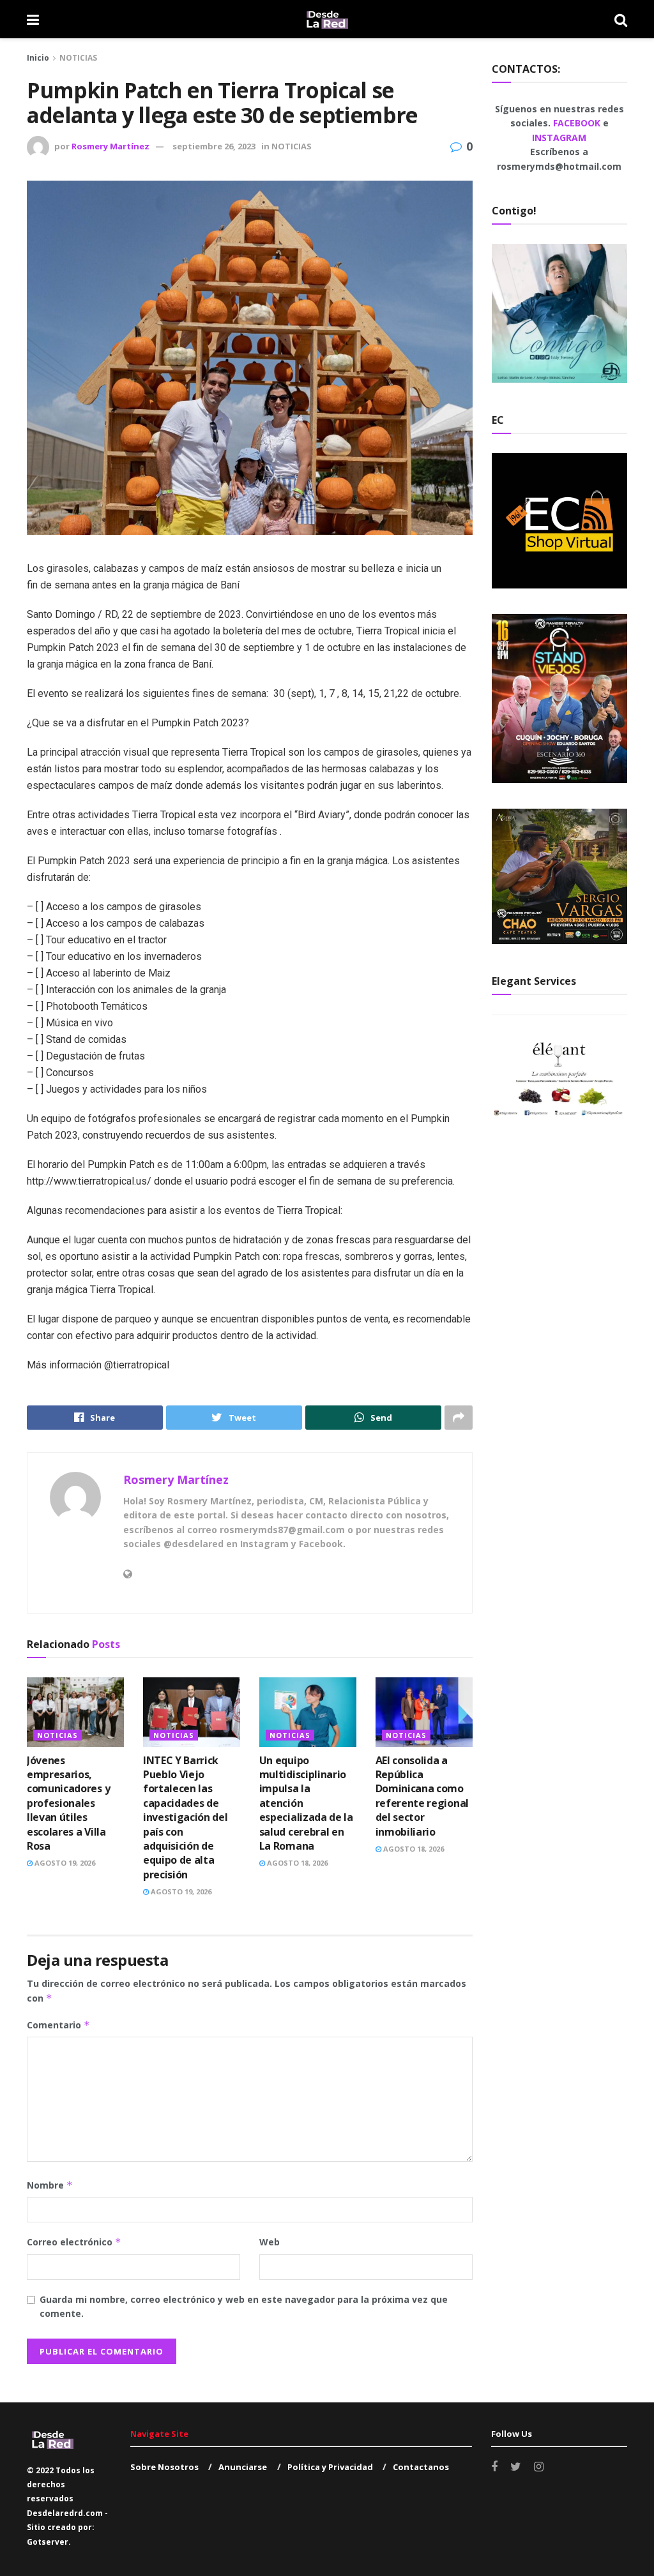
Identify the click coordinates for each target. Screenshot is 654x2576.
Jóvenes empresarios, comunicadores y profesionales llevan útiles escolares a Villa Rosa (68, 1803)
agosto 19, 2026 (64, 1863)
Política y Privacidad (330, 2467)
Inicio (38, 58)
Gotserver (48, 2542)
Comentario (58, 2025)
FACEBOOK (578, 123)
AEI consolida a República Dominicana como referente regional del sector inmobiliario (422, 1796)
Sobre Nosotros (164, 2467)
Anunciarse (243, 2467)
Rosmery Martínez (110, 146)
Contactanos (421, 2467)
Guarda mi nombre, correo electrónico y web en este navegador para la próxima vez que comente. (244, 2306)
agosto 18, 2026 (296, 1863)
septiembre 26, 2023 (214, 146)
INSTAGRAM (559, 138)
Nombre (50, 2185)
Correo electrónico (74, 2242)
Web (270, 2242)
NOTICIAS (78, 58)
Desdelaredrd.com (65, 2513)
